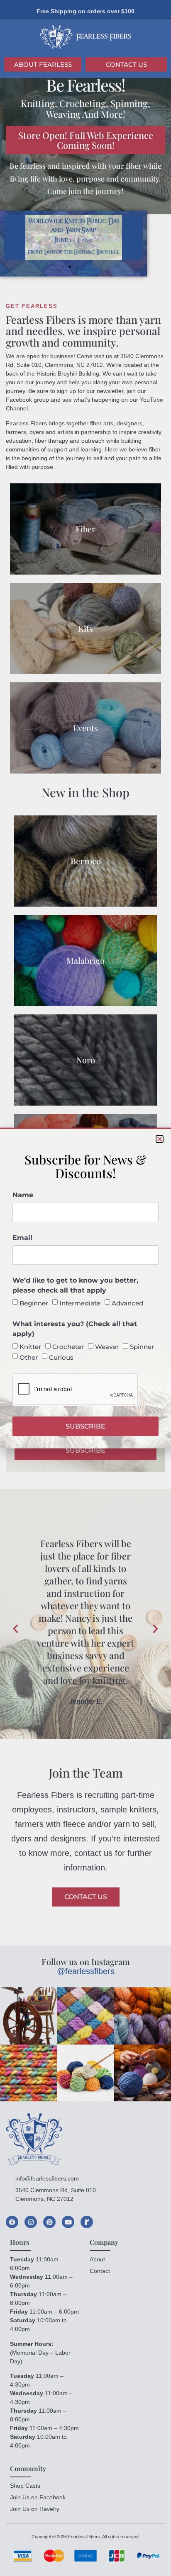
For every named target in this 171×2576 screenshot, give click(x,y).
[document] (85, 1288)
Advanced (127, 1303)
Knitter (30, 1347)
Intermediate (80, 1303)
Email (22, 1238)
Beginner (34, 1303)
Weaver (107, 1347)
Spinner (142, 1347)
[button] (160, 1139)
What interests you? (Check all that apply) (75, 1329)
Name (23, 1195)
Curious (61, 1357)
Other (29, 1357)
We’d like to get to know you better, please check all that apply (75, 1285)
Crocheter (68, 1347)
